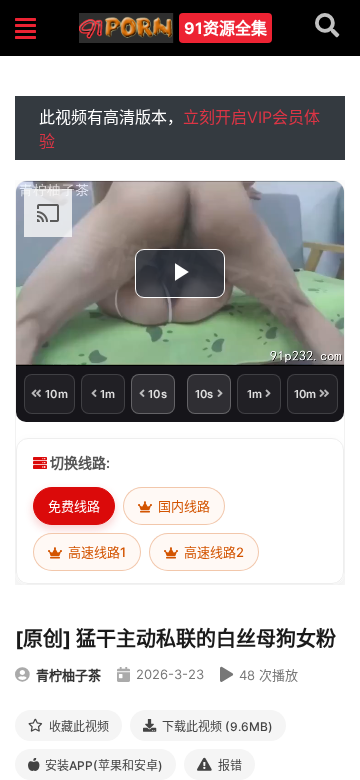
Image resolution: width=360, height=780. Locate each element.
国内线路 (182, 506)
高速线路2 (212, 552)
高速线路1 (95, 552)
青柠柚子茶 (68, 675)
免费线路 (74, 506)
